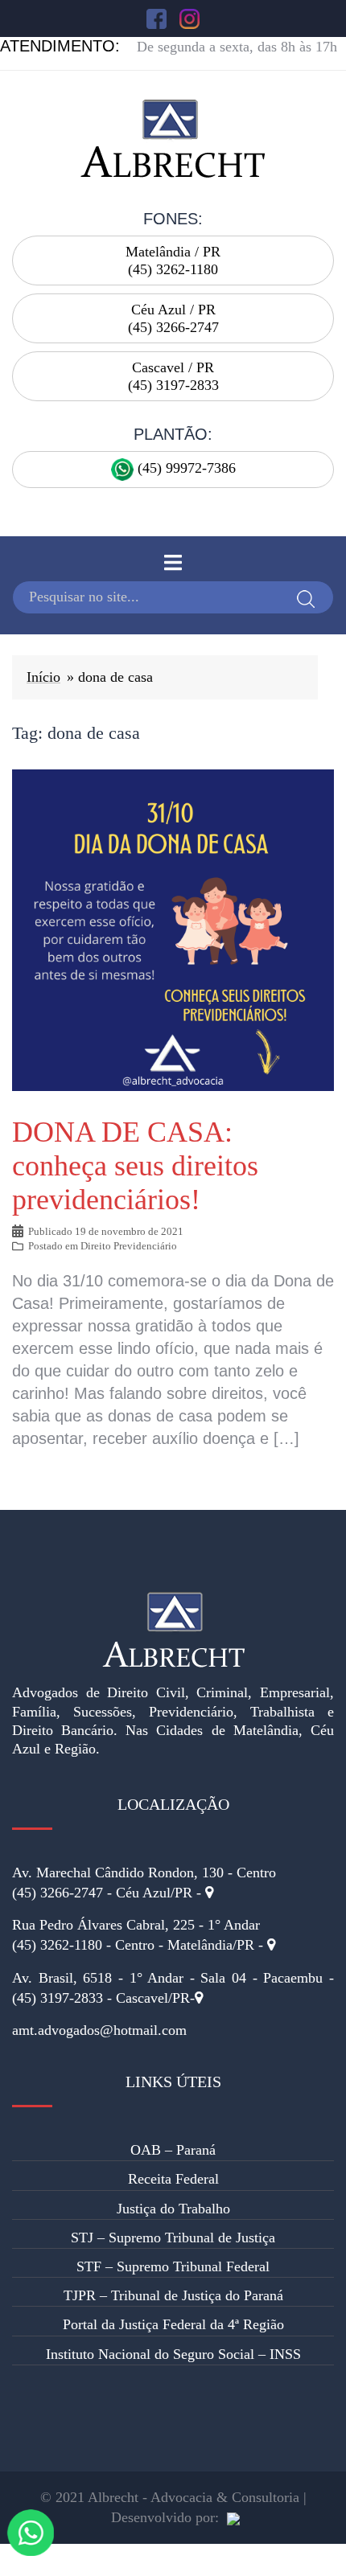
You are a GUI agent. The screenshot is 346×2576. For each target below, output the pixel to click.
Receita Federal (173, 2179)
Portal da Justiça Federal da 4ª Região (173, 2324)
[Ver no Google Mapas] (209, 1893)
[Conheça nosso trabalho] (233, 2517)
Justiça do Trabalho (173, 2209)
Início (43, 677)
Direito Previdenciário (129, 1246)
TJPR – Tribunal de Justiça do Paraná (173, 2295)
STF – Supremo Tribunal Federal (173, 2266)
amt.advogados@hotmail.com (99, 2030)
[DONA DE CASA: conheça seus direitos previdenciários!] (173, 929)
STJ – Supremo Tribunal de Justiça (173, 2238)
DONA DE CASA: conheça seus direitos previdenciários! (135, 1166)
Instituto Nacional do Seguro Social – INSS (173, 2354)
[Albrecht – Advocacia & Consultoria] (173, 137)
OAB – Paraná (173, 2150)
